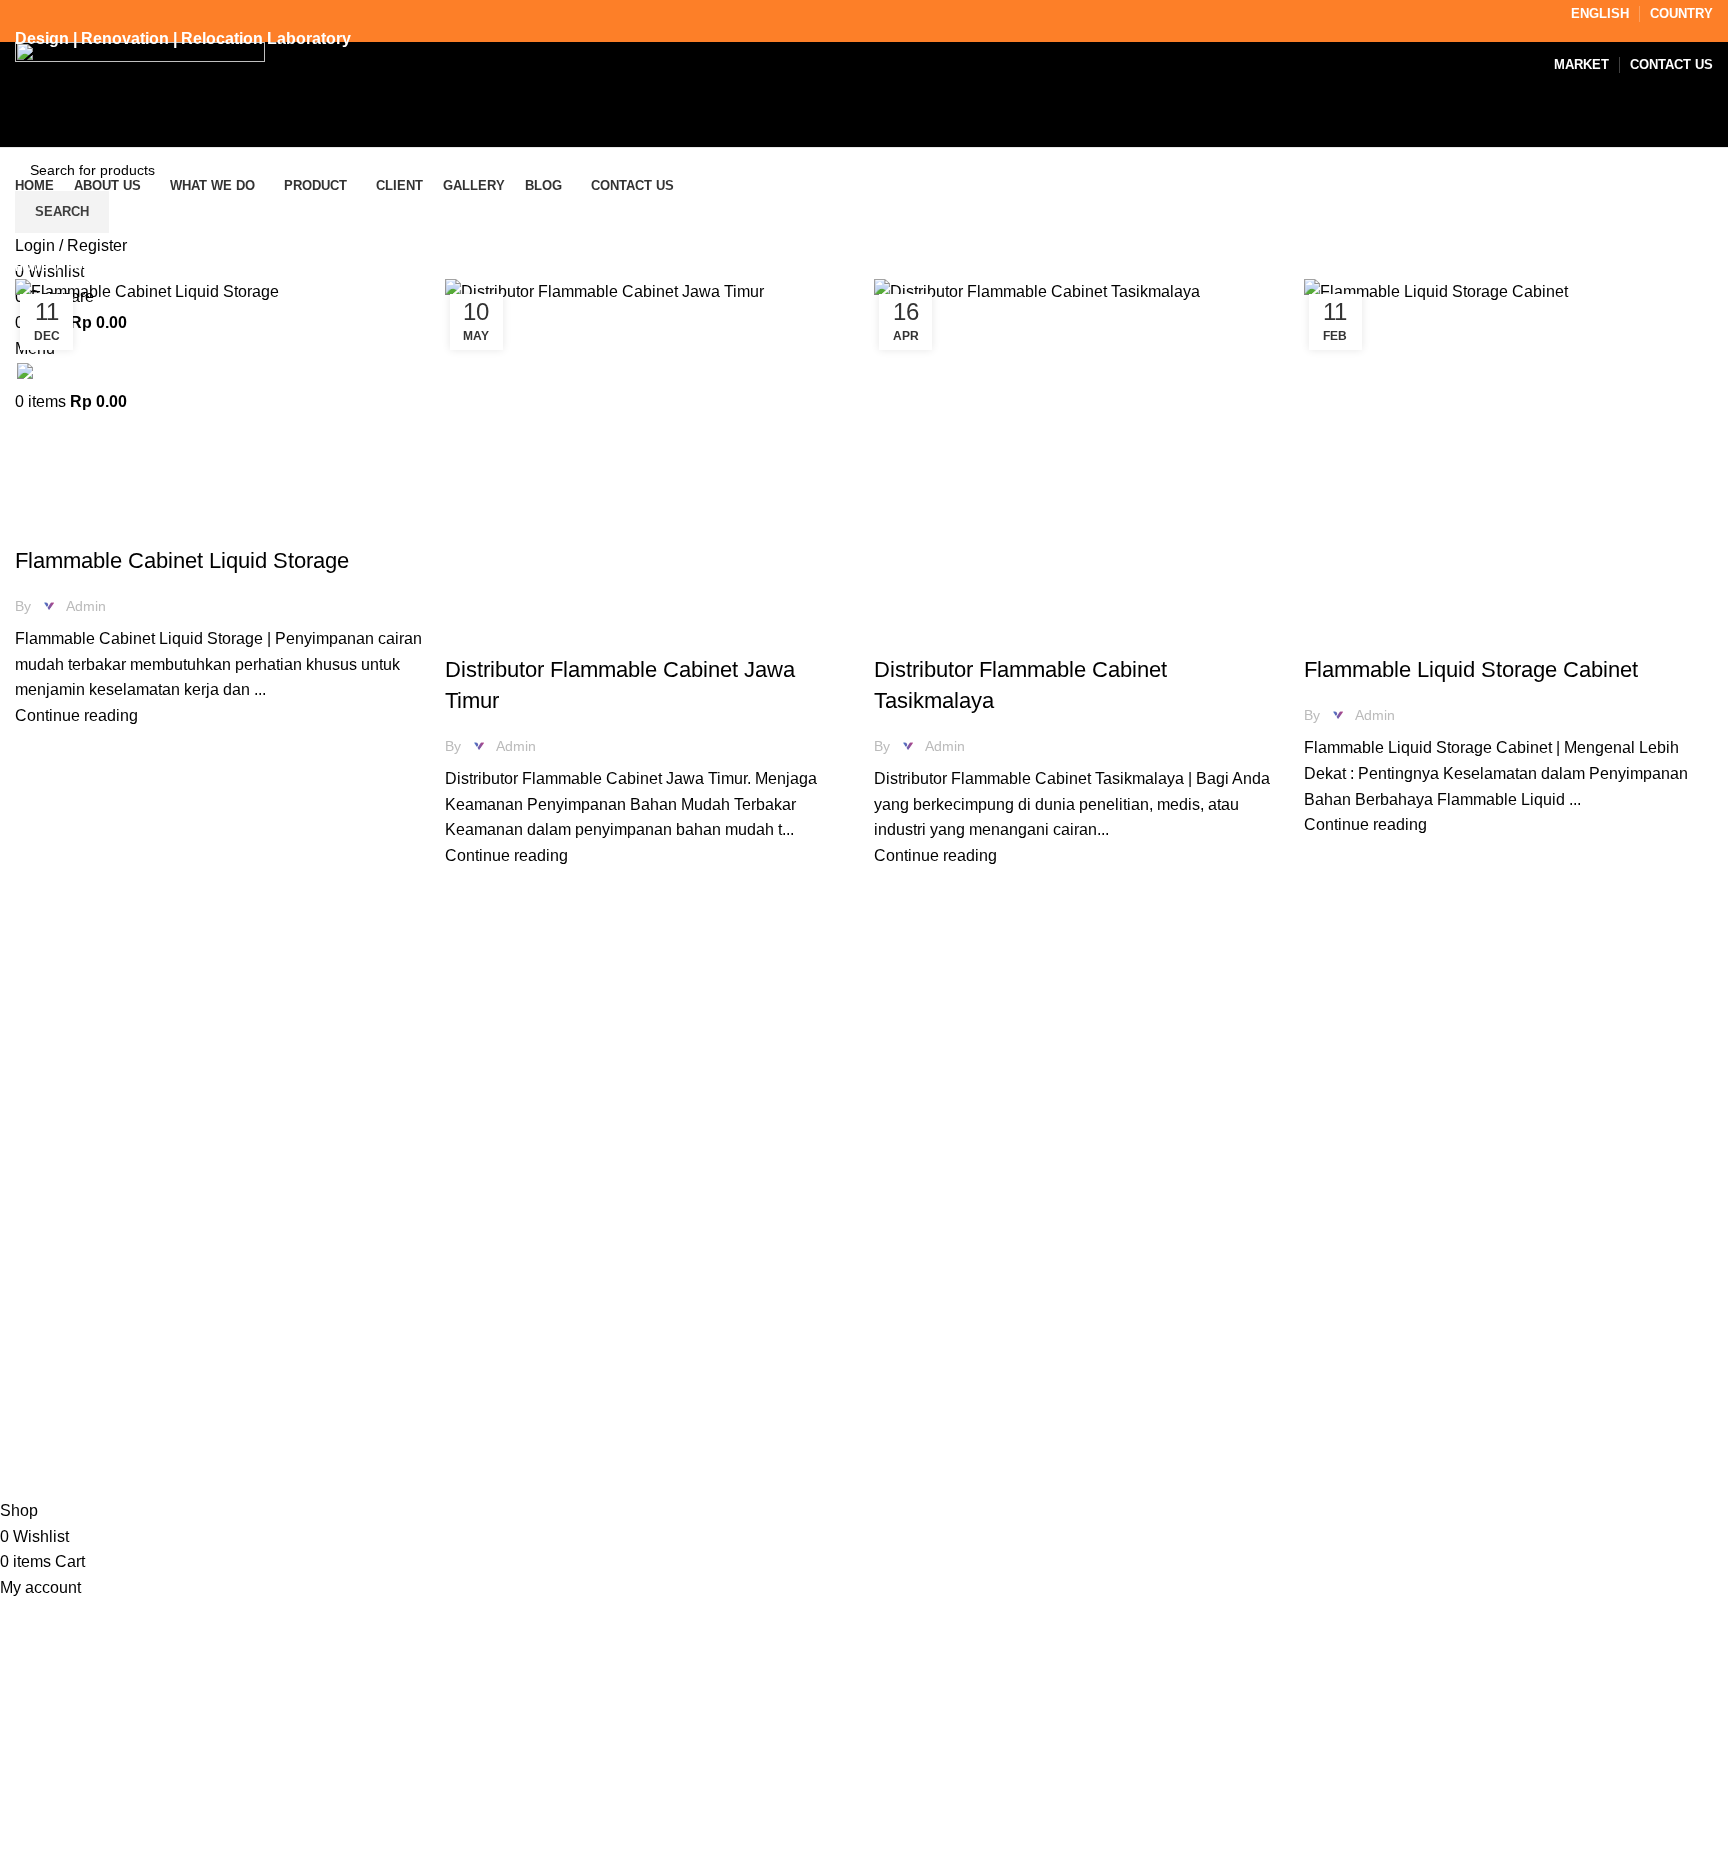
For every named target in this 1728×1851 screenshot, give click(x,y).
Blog (895, 1287)
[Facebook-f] (1400, 1166)
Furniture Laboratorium (1540, 634)
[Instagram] (1346, 1166)
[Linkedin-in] (1454, 1166)
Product (906, 1213)
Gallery (904, 1250)
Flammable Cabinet (91, 525)
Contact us (917, 1325)
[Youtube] (1508, 1166)
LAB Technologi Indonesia (262, 1459)
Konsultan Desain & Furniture (173, 1485)
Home (31, 267)
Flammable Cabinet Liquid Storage (182, 560)
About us (910, 1175)
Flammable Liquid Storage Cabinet (1471, 669)
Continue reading (76, 715)
